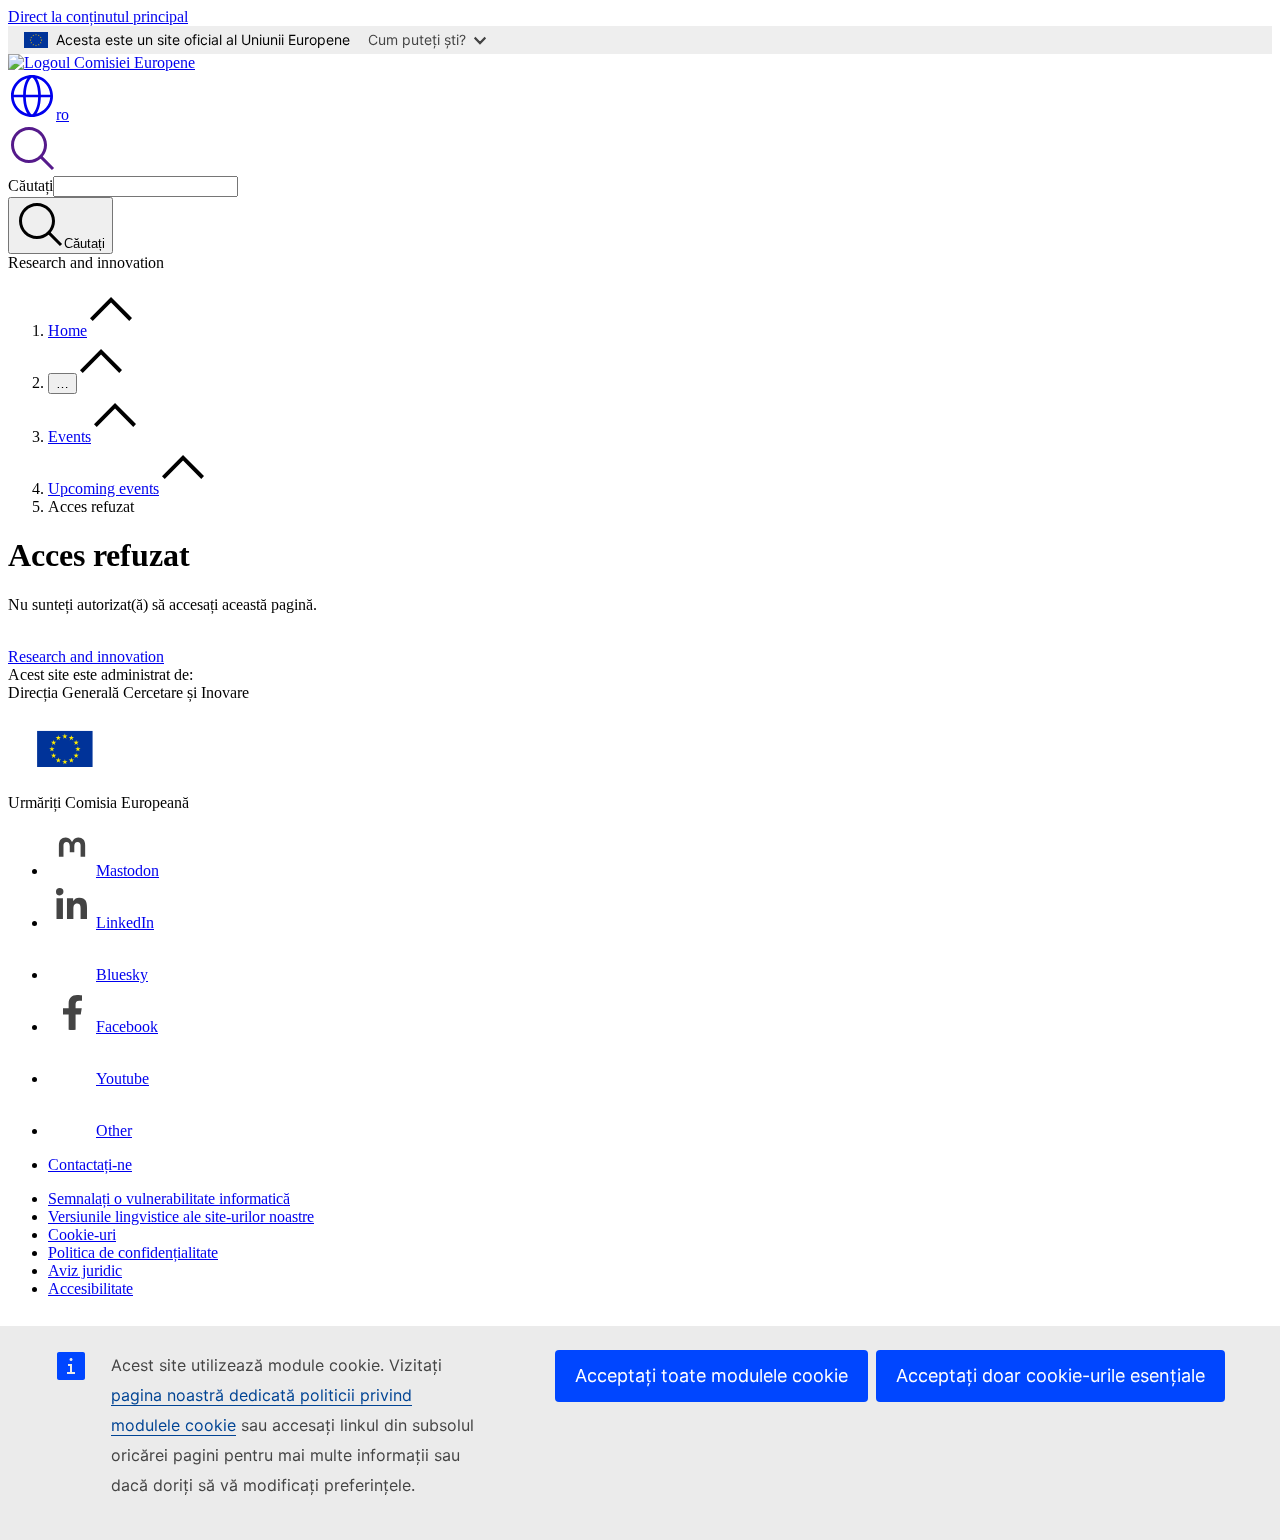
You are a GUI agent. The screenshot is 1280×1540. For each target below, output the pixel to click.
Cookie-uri (82, 1234)
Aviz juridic (85, 1270)
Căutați (30, 185)
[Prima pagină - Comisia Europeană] (101, 62)
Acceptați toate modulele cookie (711, 1375)
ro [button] (62, 114)
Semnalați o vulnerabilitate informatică (169, 1198)
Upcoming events (103, 488)
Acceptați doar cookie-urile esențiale (1050, 1375)
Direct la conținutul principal (98, 16)
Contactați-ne (90, 1164)
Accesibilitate (90, 1288)
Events (69, 436)
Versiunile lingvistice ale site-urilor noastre (181, 1216)
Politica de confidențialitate (133, 1252)
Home (67, 330)
